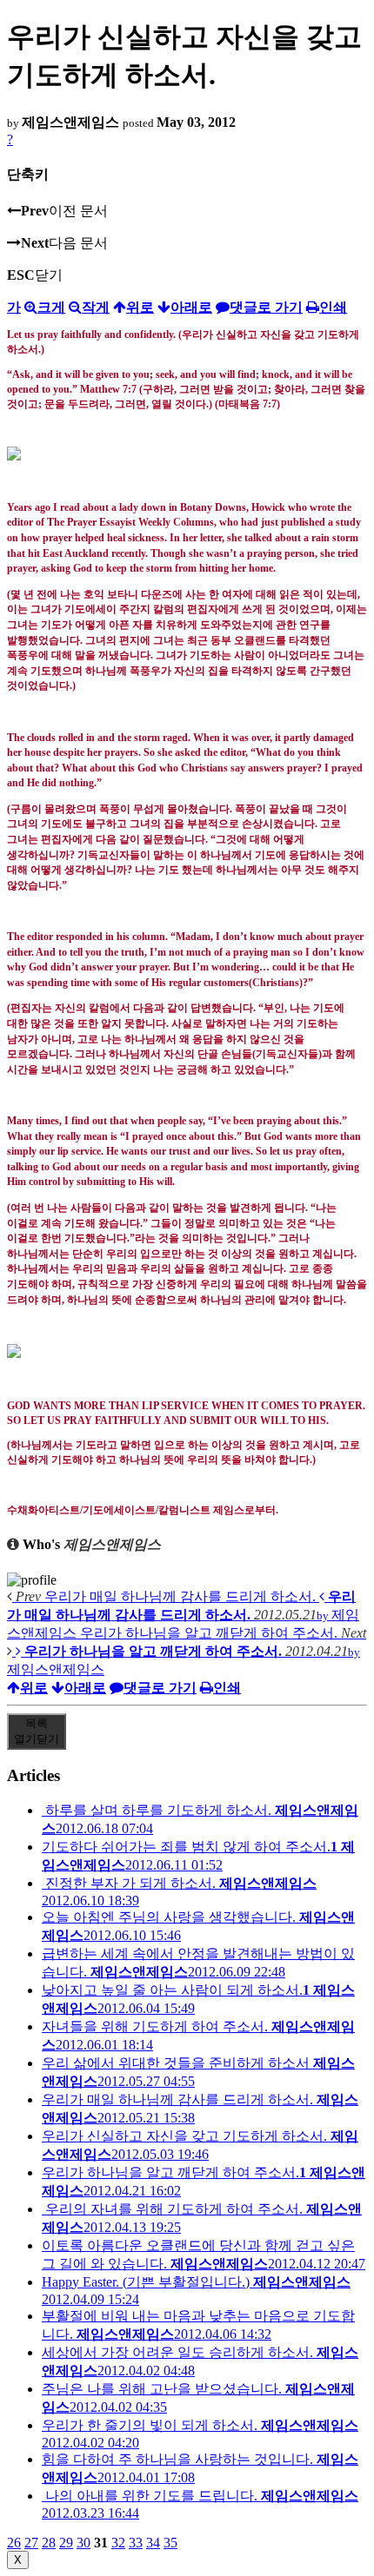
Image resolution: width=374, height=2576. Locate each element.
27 (31, 2543)
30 (83, 2543)
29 (66, 2543)
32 (118, 2543)
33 (136, 2543)
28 (49, 2543)
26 (14, 2543)
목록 (37, 1731)
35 (170, 2543)
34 (153, 2543)
